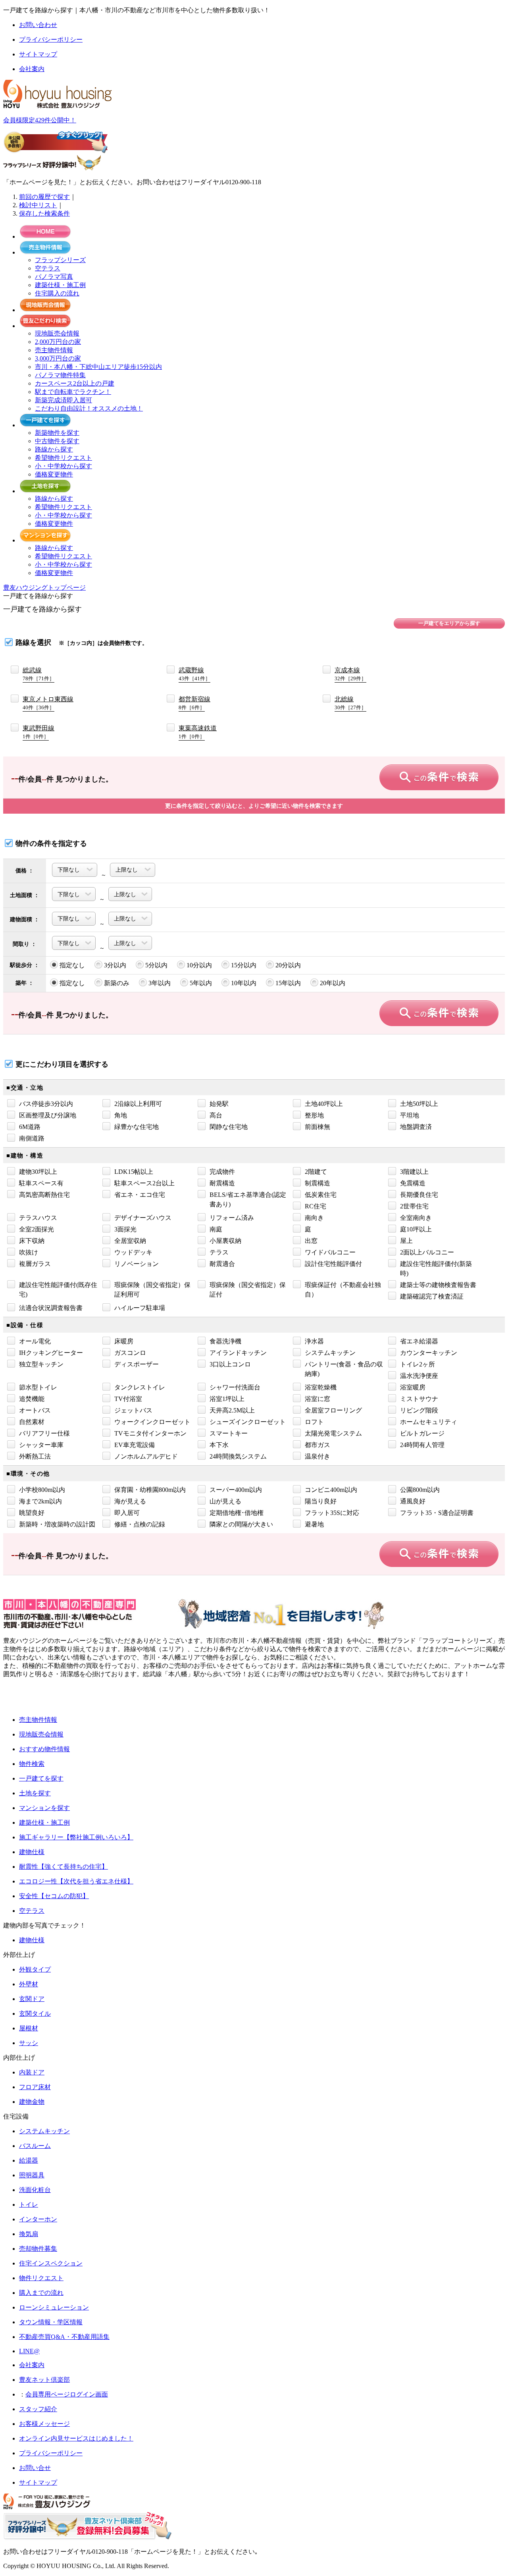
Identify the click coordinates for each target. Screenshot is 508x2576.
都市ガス (317, 1445)
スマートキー (229, 1433)
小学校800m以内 (42, 1490)
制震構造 (317, 1183)
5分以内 (156, 965)
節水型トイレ (38, 1387)
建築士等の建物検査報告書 (438, 1285)
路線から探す (54, 449)
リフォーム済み (232, 1218)
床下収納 (32, 1241)
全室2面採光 (37, 1229)
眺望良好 (32, 1513)
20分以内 (288, 965)
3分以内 (115, 965)
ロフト (314, 1422)
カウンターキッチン (429, 1353)
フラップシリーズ (60, 260)
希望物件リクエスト (63, 458)
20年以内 (333, 983)
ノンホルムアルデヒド (146, 1456)
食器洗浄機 (225, 1341)
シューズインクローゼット (248, 1422)
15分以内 (244, 965)
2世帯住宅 (414, 1206)
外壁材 (29, 1984)
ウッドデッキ (133, 1252)
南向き (314, 1218)
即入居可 (127, 1513)
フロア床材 (35, 2087)
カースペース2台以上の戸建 (75, 383)
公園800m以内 (420, 1490)
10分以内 (199, 965)
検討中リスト (38, 205)
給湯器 (29, 2160)
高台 (216, 1115)
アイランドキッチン (238, 1353)
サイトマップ (38, 2482)
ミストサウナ (419, 1399)
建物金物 (32, 2102)
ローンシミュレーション (54, 2307)
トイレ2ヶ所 (418, 1364)
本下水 (219, 1445)
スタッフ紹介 (38, 2409)
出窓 (311, 1241)
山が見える (225, 1501)
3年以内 (160, 983)
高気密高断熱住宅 (44, 1195)
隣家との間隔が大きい (241, 1524)
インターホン (38, 2219)
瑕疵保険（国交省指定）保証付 (248, 1290)
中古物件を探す (57, 441)
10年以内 (244, 983)
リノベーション (137, 1264)
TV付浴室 (128, 1399)
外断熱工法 (35, 1456)
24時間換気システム (238, 1456)
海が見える (130, 1501)
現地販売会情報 (57, 333)
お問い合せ (35, 2468)
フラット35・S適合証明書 (437, 1513)
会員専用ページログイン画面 (67, 2394)
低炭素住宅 (321, 1195)
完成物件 (222, 1172)
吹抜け (29, 1252)
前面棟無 (317, 1127)
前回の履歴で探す (44, 197)
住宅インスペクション (51, 2263)
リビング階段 (419, 1410)
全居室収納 (130, 1241)
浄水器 (314, 1341)
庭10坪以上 (416, 1229)
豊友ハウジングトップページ (44, 588)
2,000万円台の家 (58, 342)
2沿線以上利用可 (138, 1104)
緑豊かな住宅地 (137, 1127)
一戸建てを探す (41, 1778)
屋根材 (29, 2028)
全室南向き (416, 1218)
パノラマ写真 (54, 277)
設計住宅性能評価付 (333, 1264)
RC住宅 (316, 1206)
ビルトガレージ (422, 1433)
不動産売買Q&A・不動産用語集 (64, 2337)
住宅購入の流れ (57, 293)
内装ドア (32, 2072)
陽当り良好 (321, 1501)
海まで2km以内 (40, 1501)
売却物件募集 (38, 2249)
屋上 (406, 1241)
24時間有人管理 (422, 1445)
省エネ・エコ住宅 (140, 1195)
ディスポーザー (137, 1364)
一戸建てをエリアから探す (449, 623)
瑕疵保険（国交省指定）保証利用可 (152, 1290)
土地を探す (35, 1793)
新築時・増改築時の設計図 (57, 1524)
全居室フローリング (333, 1410)
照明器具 (32, 2175)
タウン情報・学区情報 (51, 2322)
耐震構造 (222, 1183)
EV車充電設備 (135, 1445)
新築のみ (117, 983)
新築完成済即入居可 (63, 400)
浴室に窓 (317, 1399)
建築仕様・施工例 (60, 285)
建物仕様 (32, 1852)
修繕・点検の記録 (140, 1524)
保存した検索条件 (44, 213)
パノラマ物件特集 (60, 375)
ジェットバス (133, 1410)
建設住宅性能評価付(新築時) (436, 1269)
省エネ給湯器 (419, 1341)
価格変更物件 (54, 474)
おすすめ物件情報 (44, 1749)
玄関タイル (35, 2014)
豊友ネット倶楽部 (44, 2380)
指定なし (72, 965)
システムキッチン (330, 1353)
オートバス (35, 1410)
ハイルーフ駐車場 (140, 1308)
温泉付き (317, 1456)
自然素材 (32, 1422)
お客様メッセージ (44, 2424)
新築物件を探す (57, 433)
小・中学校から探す (63, 466)
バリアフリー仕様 (44, 1433)
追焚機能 (32, 1399)
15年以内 (288, 983)
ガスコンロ (130, 1353)
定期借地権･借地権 (237, 1513)
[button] (30, 1697)
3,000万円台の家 (58, 358)
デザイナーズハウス (143, 1218)
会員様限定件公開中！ (40, 120)
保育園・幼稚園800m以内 (150, 1490)
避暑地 (314, 1524)
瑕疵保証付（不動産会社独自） (343, 1290)
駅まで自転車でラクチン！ (73, 392)
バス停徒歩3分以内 (46, 1104)
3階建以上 (414, 1172)
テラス (219, 1252)
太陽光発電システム (333, 1433)
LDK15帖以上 (134, 1172)
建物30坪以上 (38, 1172)
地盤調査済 (416, 1127)
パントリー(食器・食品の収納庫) (344, 1369)
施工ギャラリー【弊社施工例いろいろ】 (76, 1837)
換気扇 (29, 2234)
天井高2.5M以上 (232, 1410)
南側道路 (32, 1138)
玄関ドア (32, 1999)
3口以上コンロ (230, 1364)
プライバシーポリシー (51, 2453)
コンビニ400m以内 (331, 1490)
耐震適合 (222, 1264)
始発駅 (219, 1104)
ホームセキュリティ (429, 1422)
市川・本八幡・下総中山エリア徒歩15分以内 (98, 367)
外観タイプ (35, 1969)
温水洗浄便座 (419, 1376)
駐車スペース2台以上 (144, 1183)
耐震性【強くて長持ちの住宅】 (63, 1867)
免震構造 (413, 1183)
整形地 (314, 1115)
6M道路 (30, 1127)
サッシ (29, 2043)
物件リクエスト (41, 2278)
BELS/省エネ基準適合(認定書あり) (248, 1199)
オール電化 (35, 1341)
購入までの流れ (41, 2293)
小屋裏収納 (225, 1241)
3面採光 (125, 1229)
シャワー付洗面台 (235, 1387)
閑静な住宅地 (229, 1127)
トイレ (29, 2205)
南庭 (216, 1229)
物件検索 (32, 1764)
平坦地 (410, 1115)
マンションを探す (44, 1808)
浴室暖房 (413, 1387)
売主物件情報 (54, 350)
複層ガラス (35, 1264)
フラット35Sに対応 (332, 1513)
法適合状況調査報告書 (51, 1308)
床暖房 (124, 1341)
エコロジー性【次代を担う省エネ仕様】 (76, 1881)
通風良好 (413, 1501)
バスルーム (35, 2146)
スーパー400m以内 (236, 1490)
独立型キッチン (41, 1364)
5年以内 (201, 983)
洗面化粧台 (35, 2190)
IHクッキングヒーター (51, 1353)
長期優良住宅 (419, 1195)
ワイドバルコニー (330, 1252)
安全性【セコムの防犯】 (54, 1896)
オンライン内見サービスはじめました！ (76, 2438)
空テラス (48, 268)
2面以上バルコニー (427, 1252)
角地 (121, 1115)
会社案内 (32, 2365)
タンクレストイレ (140, 1387)
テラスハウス (38, 1218)
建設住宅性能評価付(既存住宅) (58, 1290)
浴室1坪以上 (227, 1399)
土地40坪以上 (324, 1104)
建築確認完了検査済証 (432, 1296)
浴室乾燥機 (321, 1387)
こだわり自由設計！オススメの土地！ (89, 408)
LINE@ (29, 2351)
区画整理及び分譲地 (48, 1115)
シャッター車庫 (41, 1445)
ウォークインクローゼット (152, 1422)
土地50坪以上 (419, 1104)
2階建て (316, 1172)
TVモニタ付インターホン (150, 1433)
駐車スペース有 (41, 1183)
